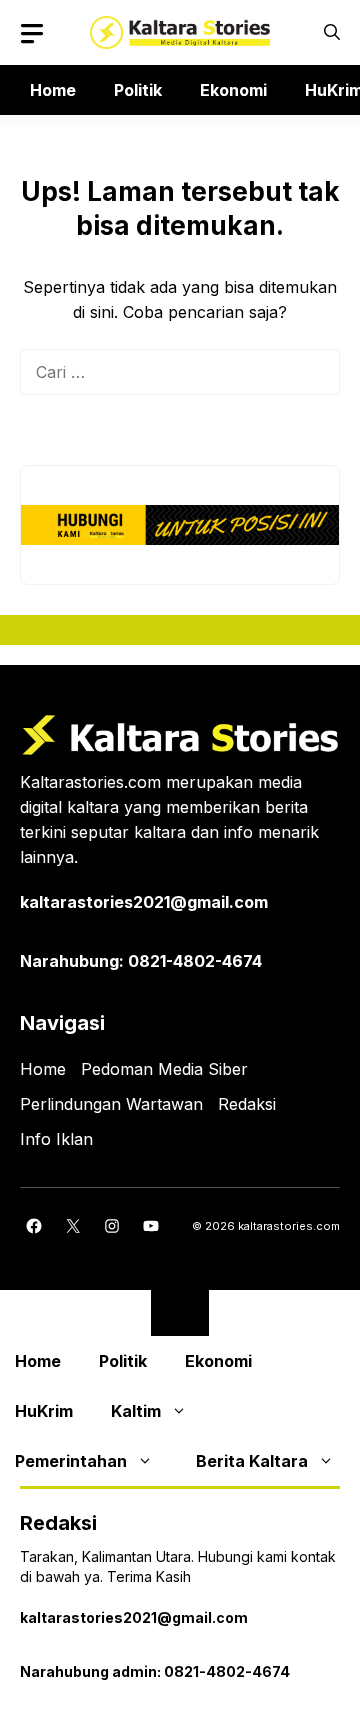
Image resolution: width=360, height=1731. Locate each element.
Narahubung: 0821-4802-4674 (141, 961)
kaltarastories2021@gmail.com (144, 902)
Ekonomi (233, 90)
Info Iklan (56, 1139)
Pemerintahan (71, 1461)
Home (53, 90)
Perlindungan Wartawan (111, 1104)
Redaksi (247, 1104)
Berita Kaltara (252, 1461)
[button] (332, 32)
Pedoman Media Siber (164, 1069)
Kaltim (136, 1411)
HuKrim (44, 1411)
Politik (138, 90)
